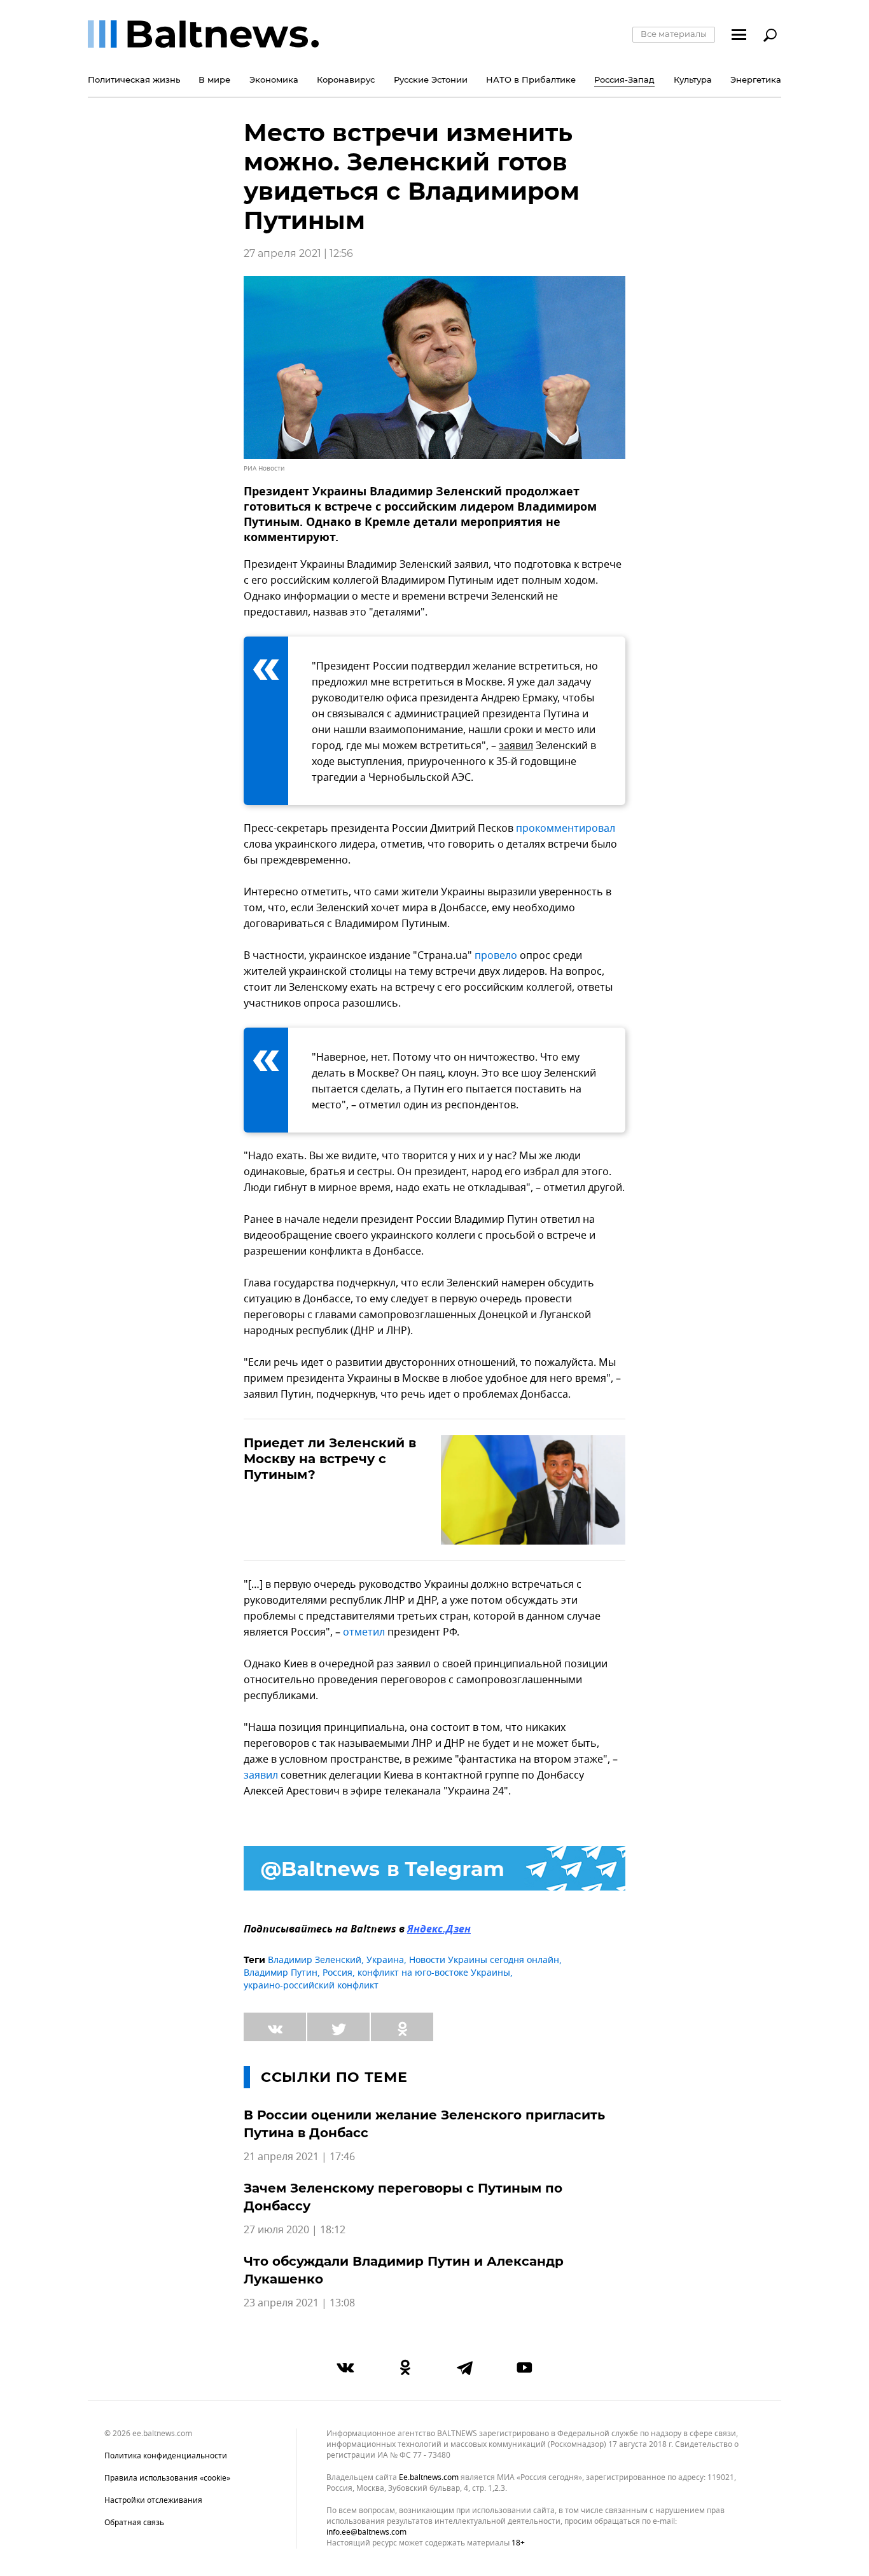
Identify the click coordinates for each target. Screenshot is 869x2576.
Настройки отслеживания (153, 2500)
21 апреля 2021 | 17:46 (299, 2157)
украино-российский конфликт (311, 1986)
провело (496, 956)
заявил (516, 746)
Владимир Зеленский (315, 1960)
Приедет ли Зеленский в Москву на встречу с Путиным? (330, 1459)
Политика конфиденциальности (166, 2456)
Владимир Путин (281, 1973)
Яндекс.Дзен (439, 1930)
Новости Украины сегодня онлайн (484, 1960)
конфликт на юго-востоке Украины (434, 1973)
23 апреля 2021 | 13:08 (299, 2303)
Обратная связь (134, 2523)
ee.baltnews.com (429, 2478)
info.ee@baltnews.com (366, 2532)
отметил (364, 1632)
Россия (337, 1973)
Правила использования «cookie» (167, 2478)
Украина (385, 1960)
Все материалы (674, 34)
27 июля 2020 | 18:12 (295, 2230)
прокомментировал (566, 829)
